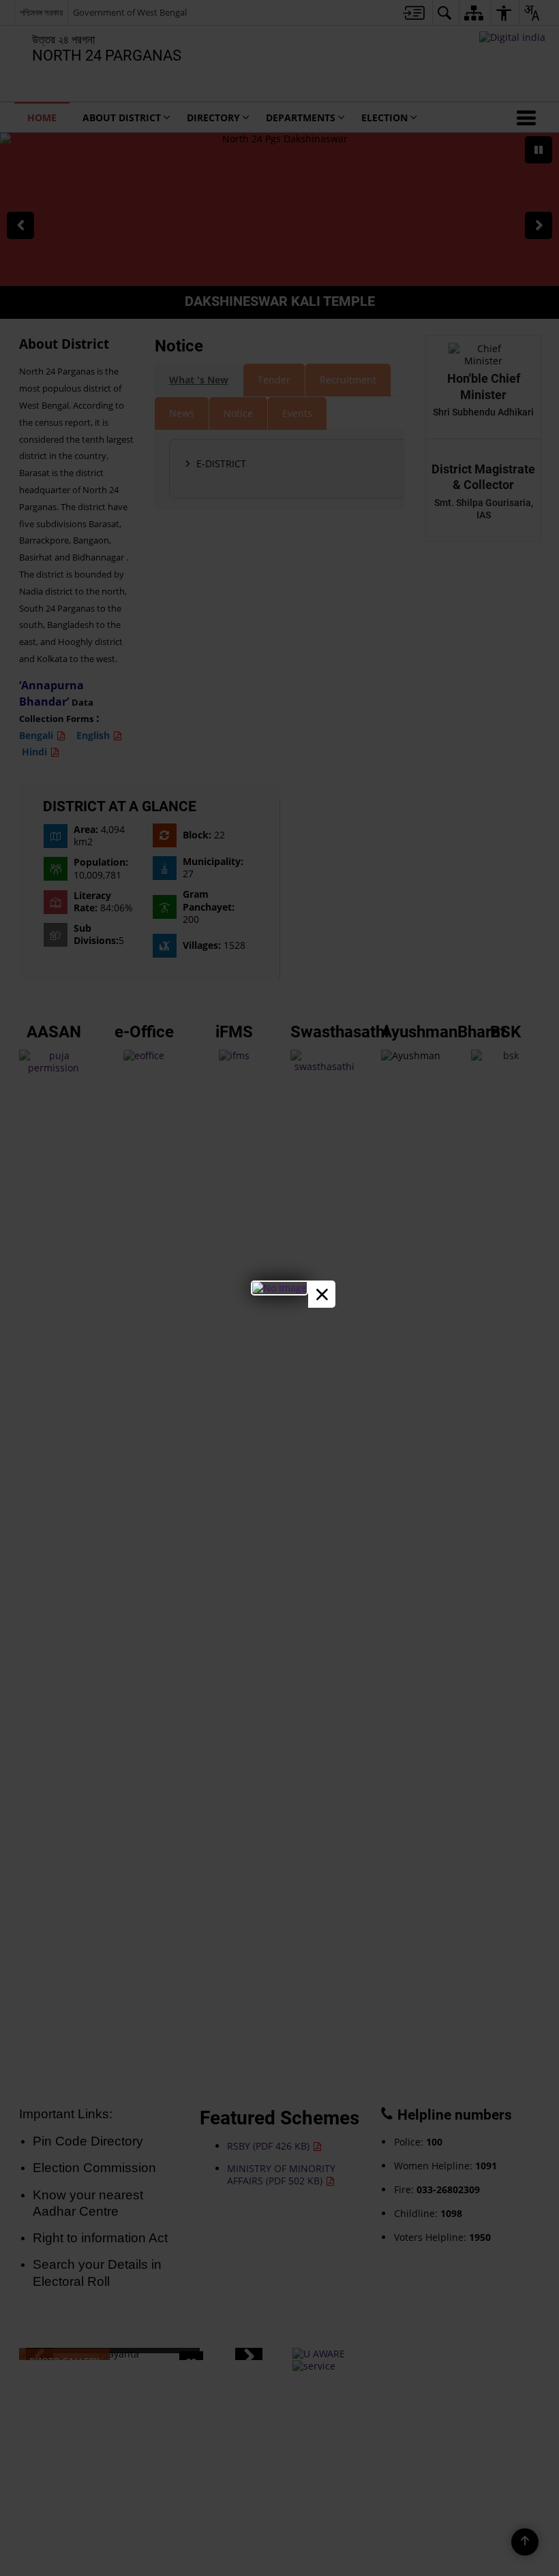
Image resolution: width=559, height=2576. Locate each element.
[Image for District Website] (279, 1288)
